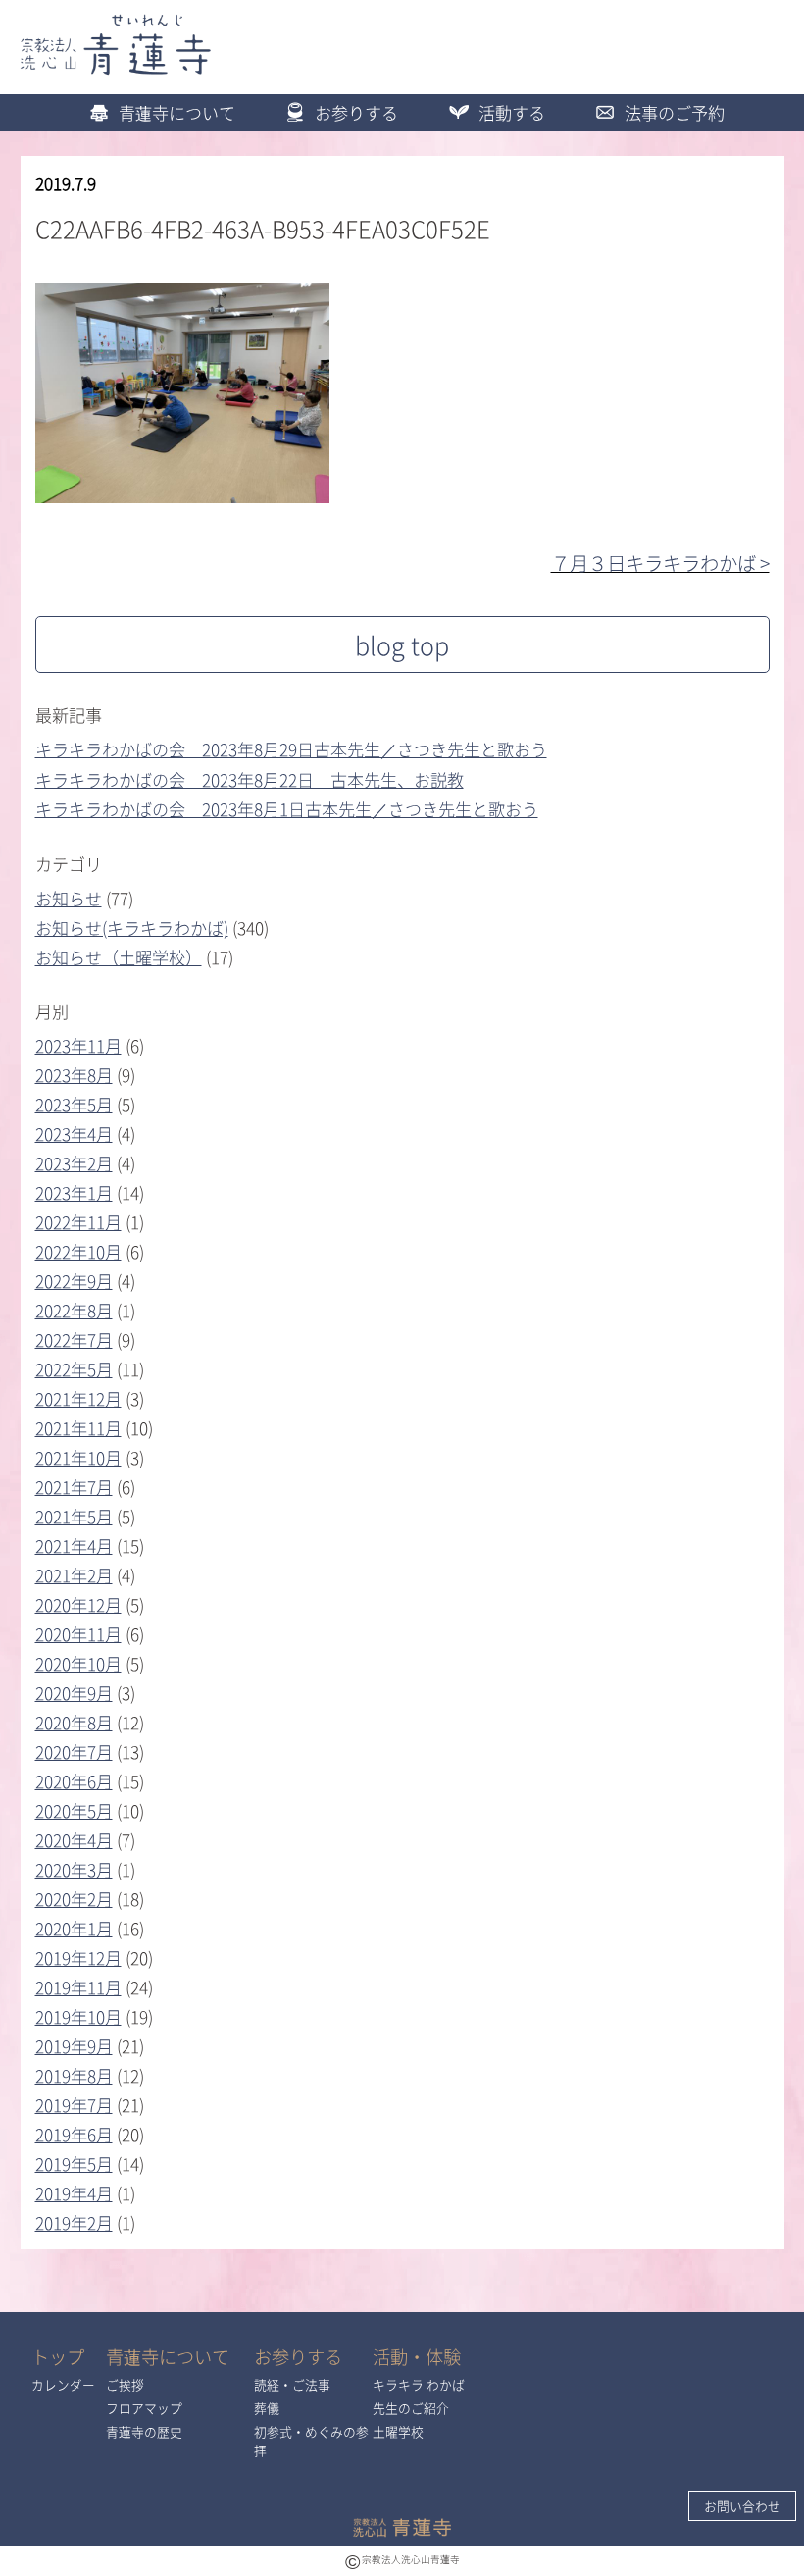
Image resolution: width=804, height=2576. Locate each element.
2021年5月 (74, 1516)
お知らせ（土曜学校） (119, 957)
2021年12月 (78, 1398)
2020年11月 (78, 1634)
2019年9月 (74, 2046)
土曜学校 (398, 2431)
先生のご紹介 (411, 2408)
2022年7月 (74, 1340)
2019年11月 (78, 1987)
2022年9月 (74, 1281)
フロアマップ (144, 2408)
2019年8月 (74, 2075)
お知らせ (69, 898)
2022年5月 (74, 1369)
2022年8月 (74, 1310)
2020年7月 (74, 1752)
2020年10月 (78, 1663)
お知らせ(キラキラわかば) (132, 927)
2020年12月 (78, 1604)
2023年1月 (74, 1192)
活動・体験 (417, 2357)
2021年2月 (74, 1575)
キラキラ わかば (419, 2384)
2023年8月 (74, 1075)
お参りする (356, 112)
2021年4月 (74, 1546)
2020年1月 (74, 1928)
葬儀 (267, 2408)
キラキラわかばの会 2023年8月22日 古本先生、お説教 (250, 779)
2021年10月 (78, 1457)
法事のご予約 (675, 112)
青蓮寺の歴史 (144, 2431)
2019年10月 (78, 2016)
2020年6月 (74, 1781)
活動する (512, 112)
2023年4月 (74, 1133)
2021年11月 (78, 1428)
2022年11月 (78, 1222)
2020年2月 (74, 1899)
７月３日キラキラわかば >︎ (660, 563)
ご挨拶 (125, 2384)
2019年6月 (74, 2134)
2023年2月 (74, 1163)
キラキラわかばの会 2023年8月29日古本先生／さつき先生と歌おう (291, 749)
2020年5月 (74, 1810)
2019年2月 (74, 2222)
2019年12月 (78, 1958)
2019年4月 (74, 2193)
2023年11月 (78, 1045)
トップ (58, 2357)
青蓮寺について (177, 112)
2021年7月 (74, 1487)
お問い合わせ (742, 2506)
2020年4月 (74, 1840)
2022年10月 (78, 1251)
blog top (402, 645)
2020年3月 (74, 1869)
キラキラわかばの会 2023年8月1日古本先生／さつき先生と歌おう (287, 809)
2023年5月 (74, 1104)
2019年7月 (74, 2105)
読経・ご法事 (292, 2384)
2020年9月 (74, 1693)
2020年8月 (74, 1722)
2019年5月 (74, 2164)
